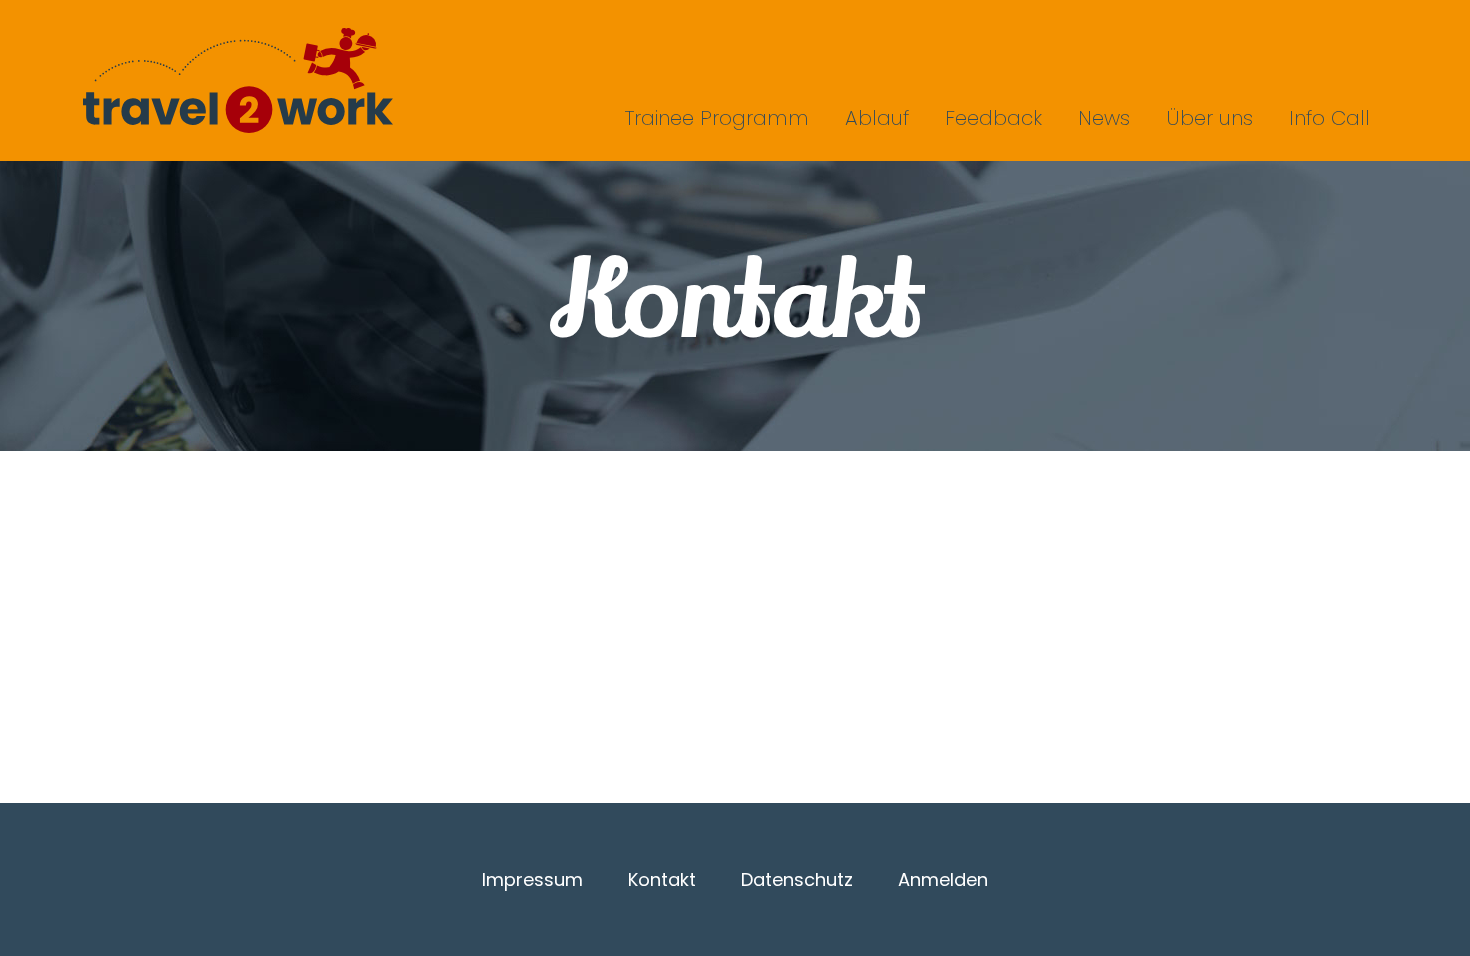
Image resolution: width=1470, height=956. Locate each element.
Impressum (532, 879)
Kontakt (662, 879)
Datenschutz (797, 879)
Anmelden (943, 879)
